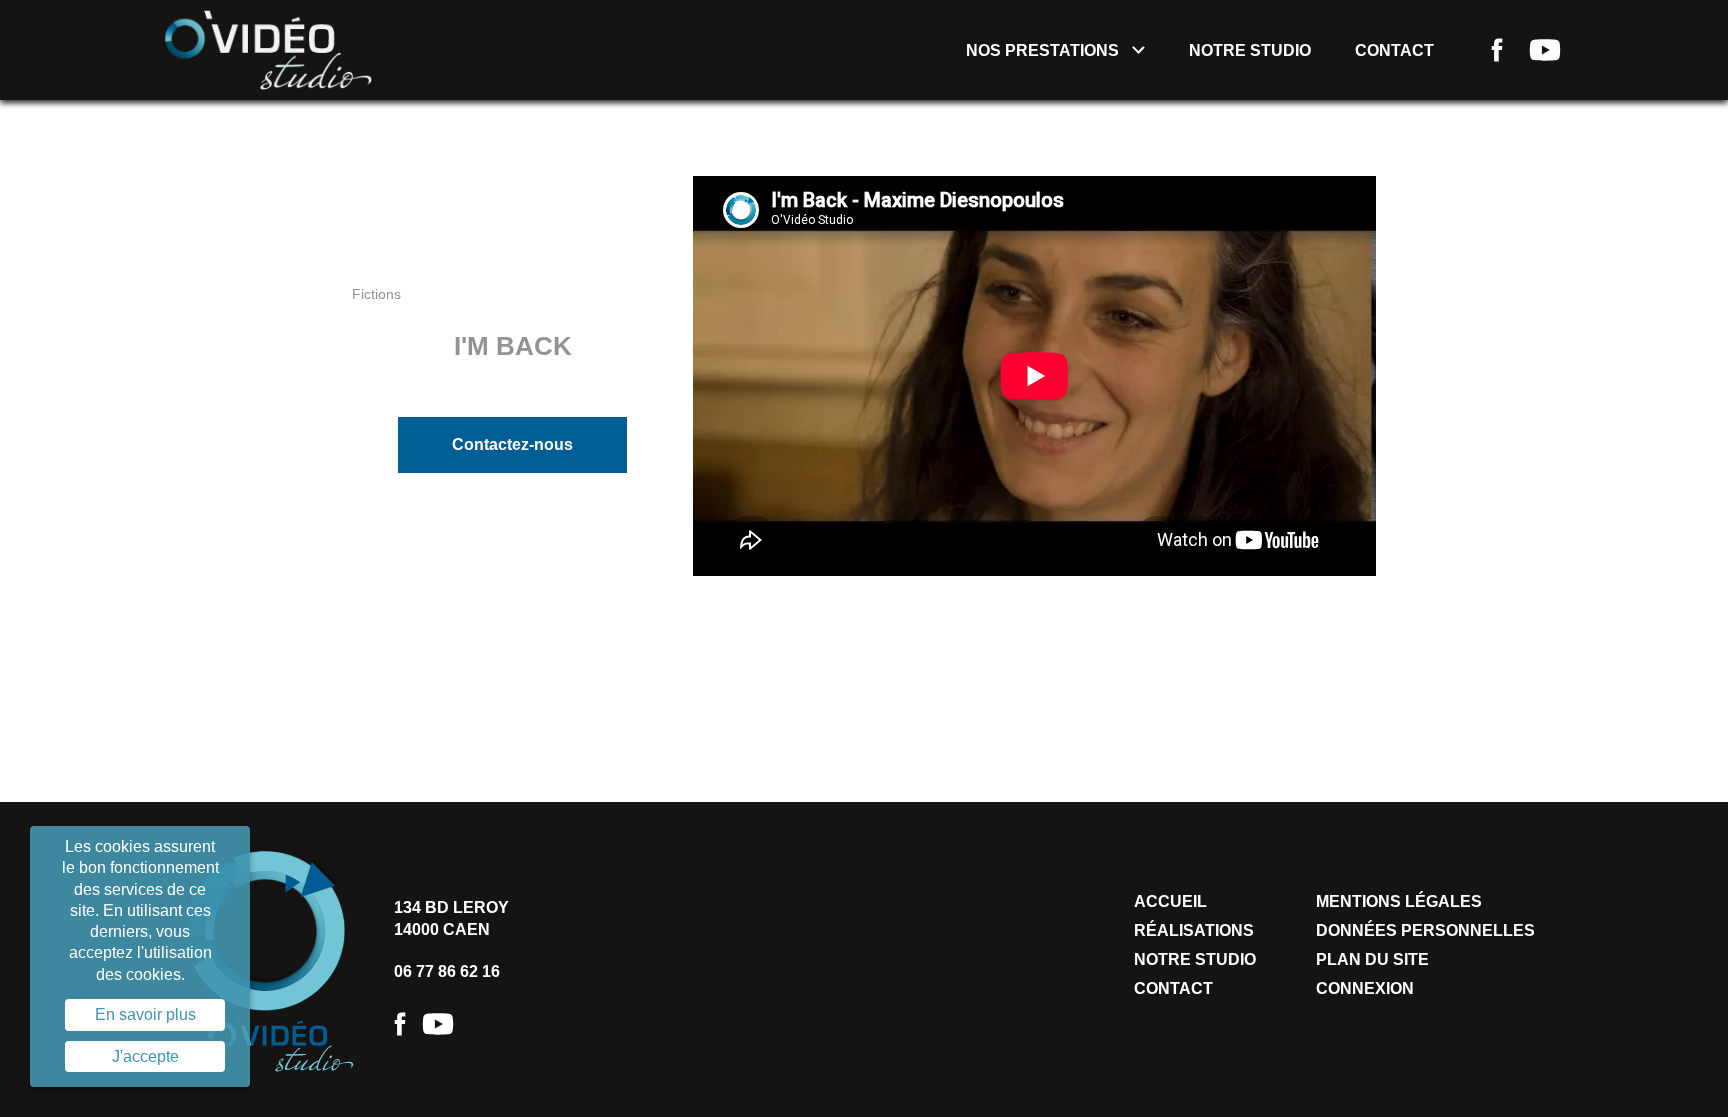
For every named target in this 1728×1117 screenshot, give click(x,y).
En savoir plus (145, 1014)
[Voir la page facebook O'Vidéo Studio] (1497, 50)
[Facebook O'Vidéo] (400, 1024)
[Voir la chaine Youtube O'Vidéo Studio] (1545, 50)
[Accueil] (268, 48)
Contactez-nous (512, 444)
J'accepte (145, 1056)
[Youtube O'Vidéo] (438, 1024)
